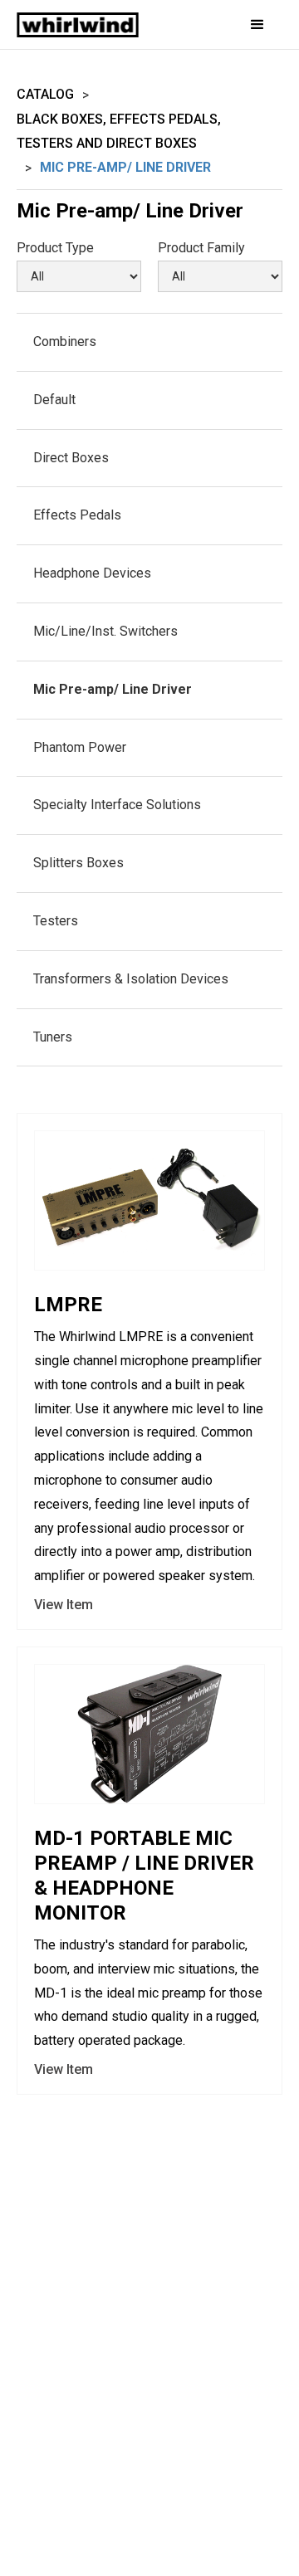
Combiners (65, 342)
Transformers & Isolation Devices (131, 979)
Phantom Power (80, 747)
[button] (247, 25)
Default (54, 400)
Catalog (45, 94)
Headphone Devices (92, 573)
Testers (56, 921)
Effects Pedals (77, 515)
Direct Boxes (71, 458)
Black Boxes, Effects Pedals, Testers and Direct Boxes (119, 131)
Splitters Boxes (78, 863)
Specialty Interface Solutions (117, 805)
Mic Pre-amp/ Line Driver (113, 689)
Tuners (53, 1037)
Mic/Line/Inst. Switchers (105, 631)
